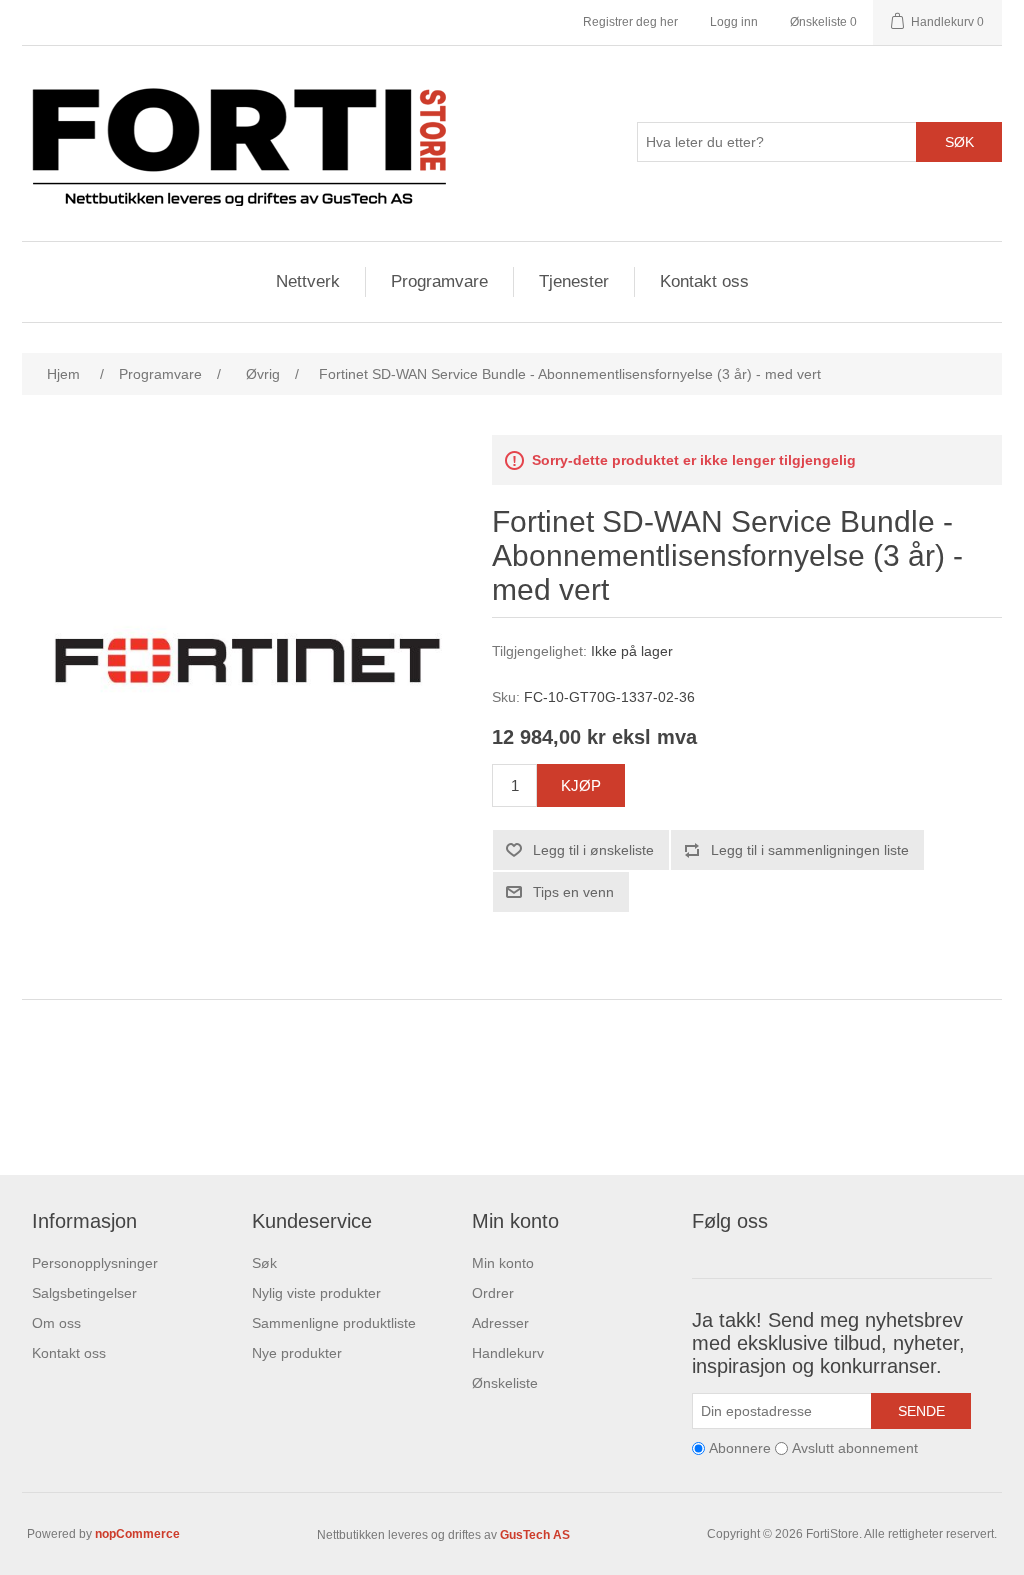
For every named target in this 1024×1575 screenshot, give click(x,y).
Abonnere (740, 1449)
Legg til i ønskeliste (593, 850)
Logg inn (734, 22)
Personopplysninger (95, 1263)
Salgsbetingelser (84, 1293)
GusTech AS (535, 1535)
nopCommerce (137, 1534)
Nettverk (308, 281)
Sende (921, 1411)
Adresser (500, 1323)
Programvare (439, 281)
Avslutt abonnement (855, 1449)
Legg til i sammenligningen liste (810, 850)
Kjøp (581, 785)
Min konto (503, 1263)
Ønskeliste (505, 1383)
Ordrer (493, 1293)
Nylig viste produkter (316, 1293)
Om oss (56, 1323)
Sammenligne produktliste (334, 1323)
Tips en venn (573, 892)
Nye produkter (297, 1353)
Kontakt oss (704, 281)
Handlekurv (508, 1353)
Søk (959, 142)
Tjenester (574, 281)
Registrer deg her (630, 22)
